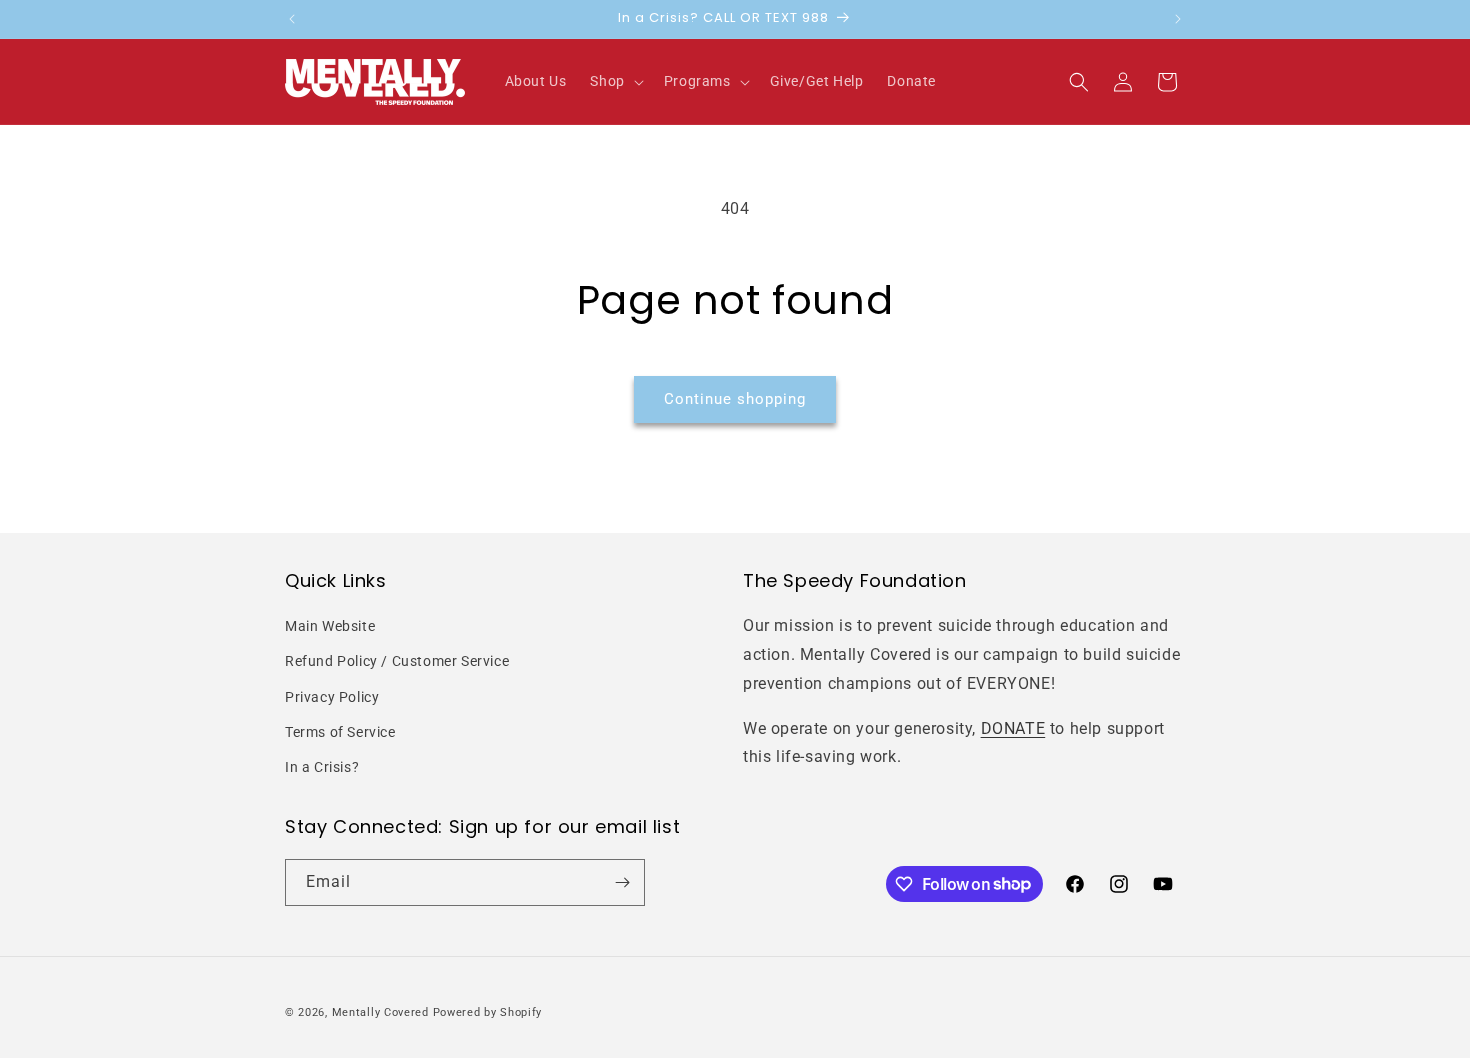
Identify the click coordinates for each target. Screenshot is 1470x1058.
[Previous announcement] (292, 19)
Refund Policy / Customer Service (397, 661)
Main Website (330, 626)
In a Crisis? (322, 767)
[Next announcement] (1178, 19)
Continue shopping (735, 399)
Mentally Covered (380, 1012)
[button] (614, 81)
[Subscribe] (622, 882)
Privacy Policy (332, 697)
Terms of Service (340, 732)
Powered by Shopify (488, 1012)
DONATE (1013, 728)
